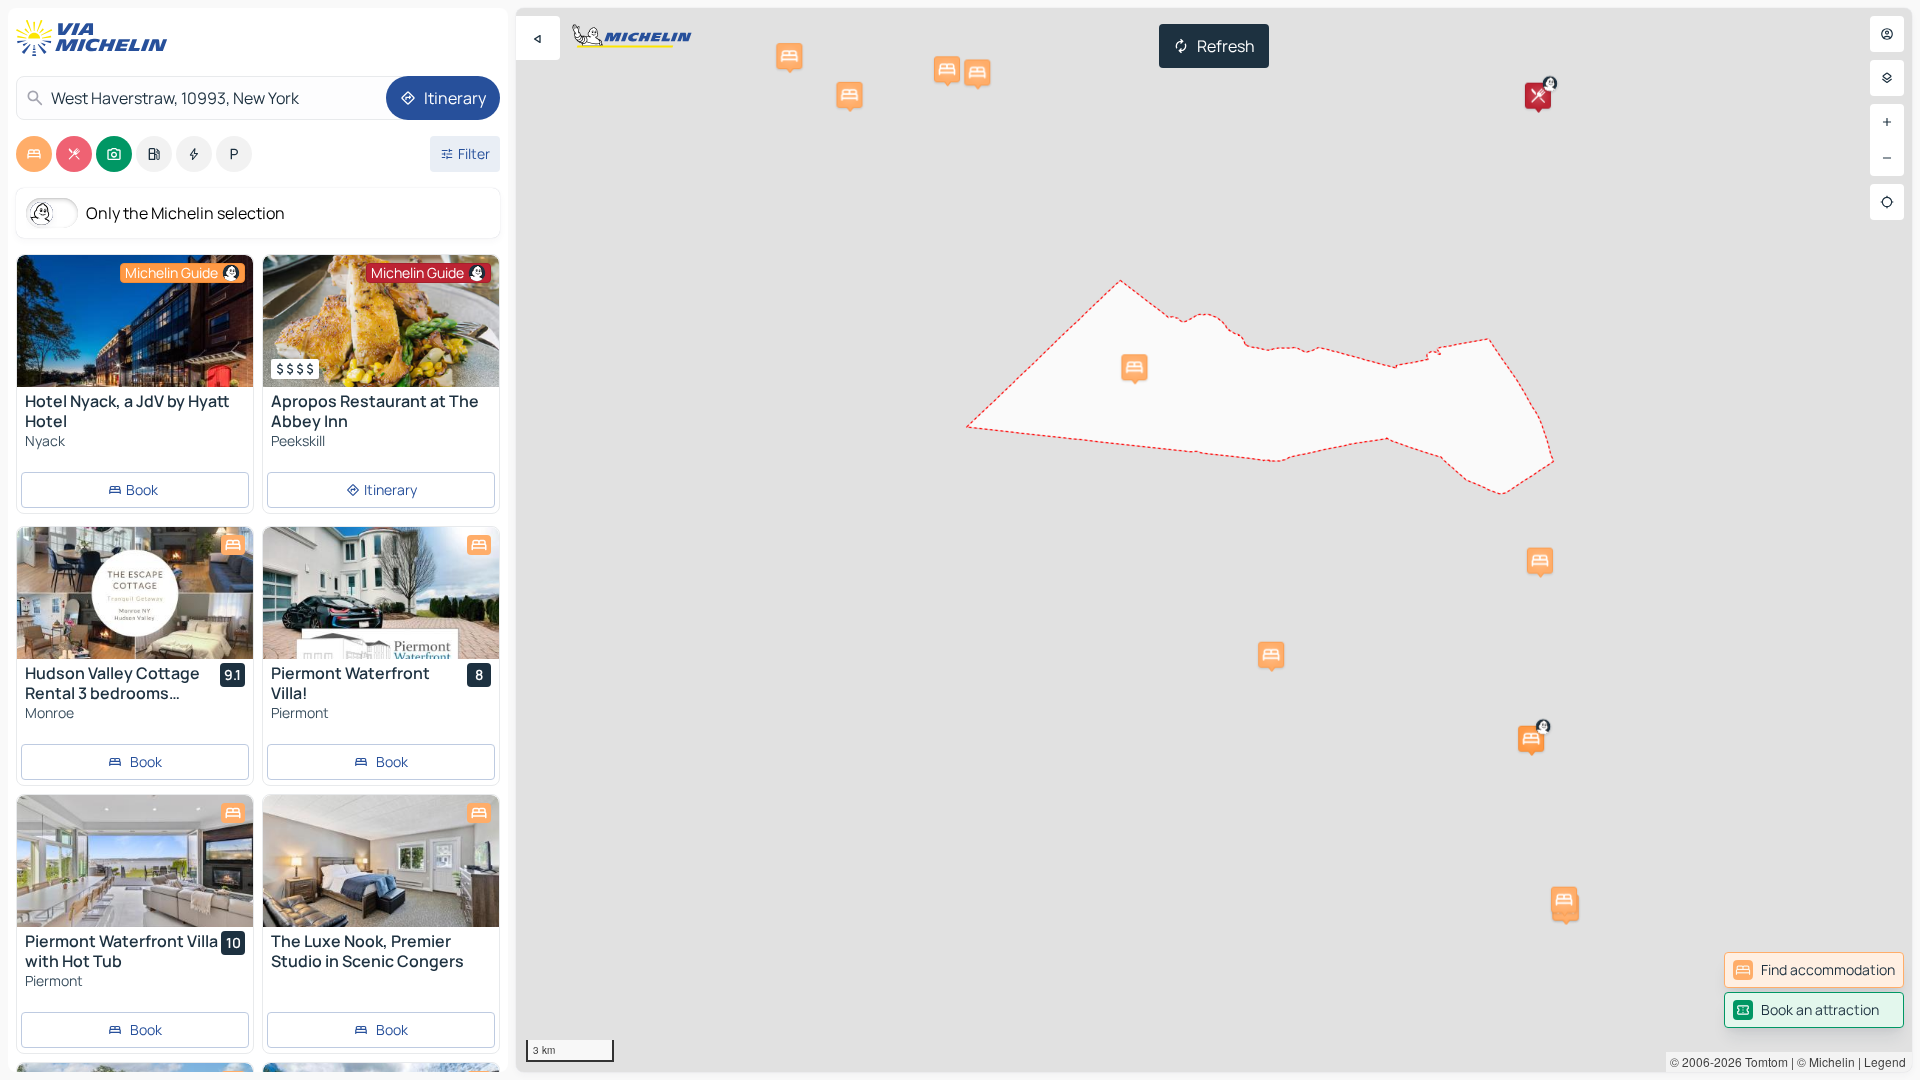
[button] (1531, 739)
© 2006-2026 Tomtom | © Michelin (1762, 1061)
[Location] (1887, 202)
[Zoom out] (1887, 158)
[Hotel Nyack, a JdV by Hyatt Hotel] (135, 321)
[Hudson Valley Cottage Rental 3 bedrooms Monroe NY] (135, 593)
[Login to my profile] (1887, 34)
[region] (1214, 540)
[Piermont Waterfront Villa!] (381, 593)
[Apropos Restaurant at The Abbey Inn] (381, 321)
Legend (1885, 1061)
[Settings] (1887, 78)
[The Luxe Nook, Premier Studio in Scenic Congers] (381, 861)
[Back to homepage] (96, 38)
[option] (34, 154)
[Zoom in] (1887, 122)
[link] (1814, 970)
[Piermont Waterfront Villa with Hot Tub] (135, 861)
